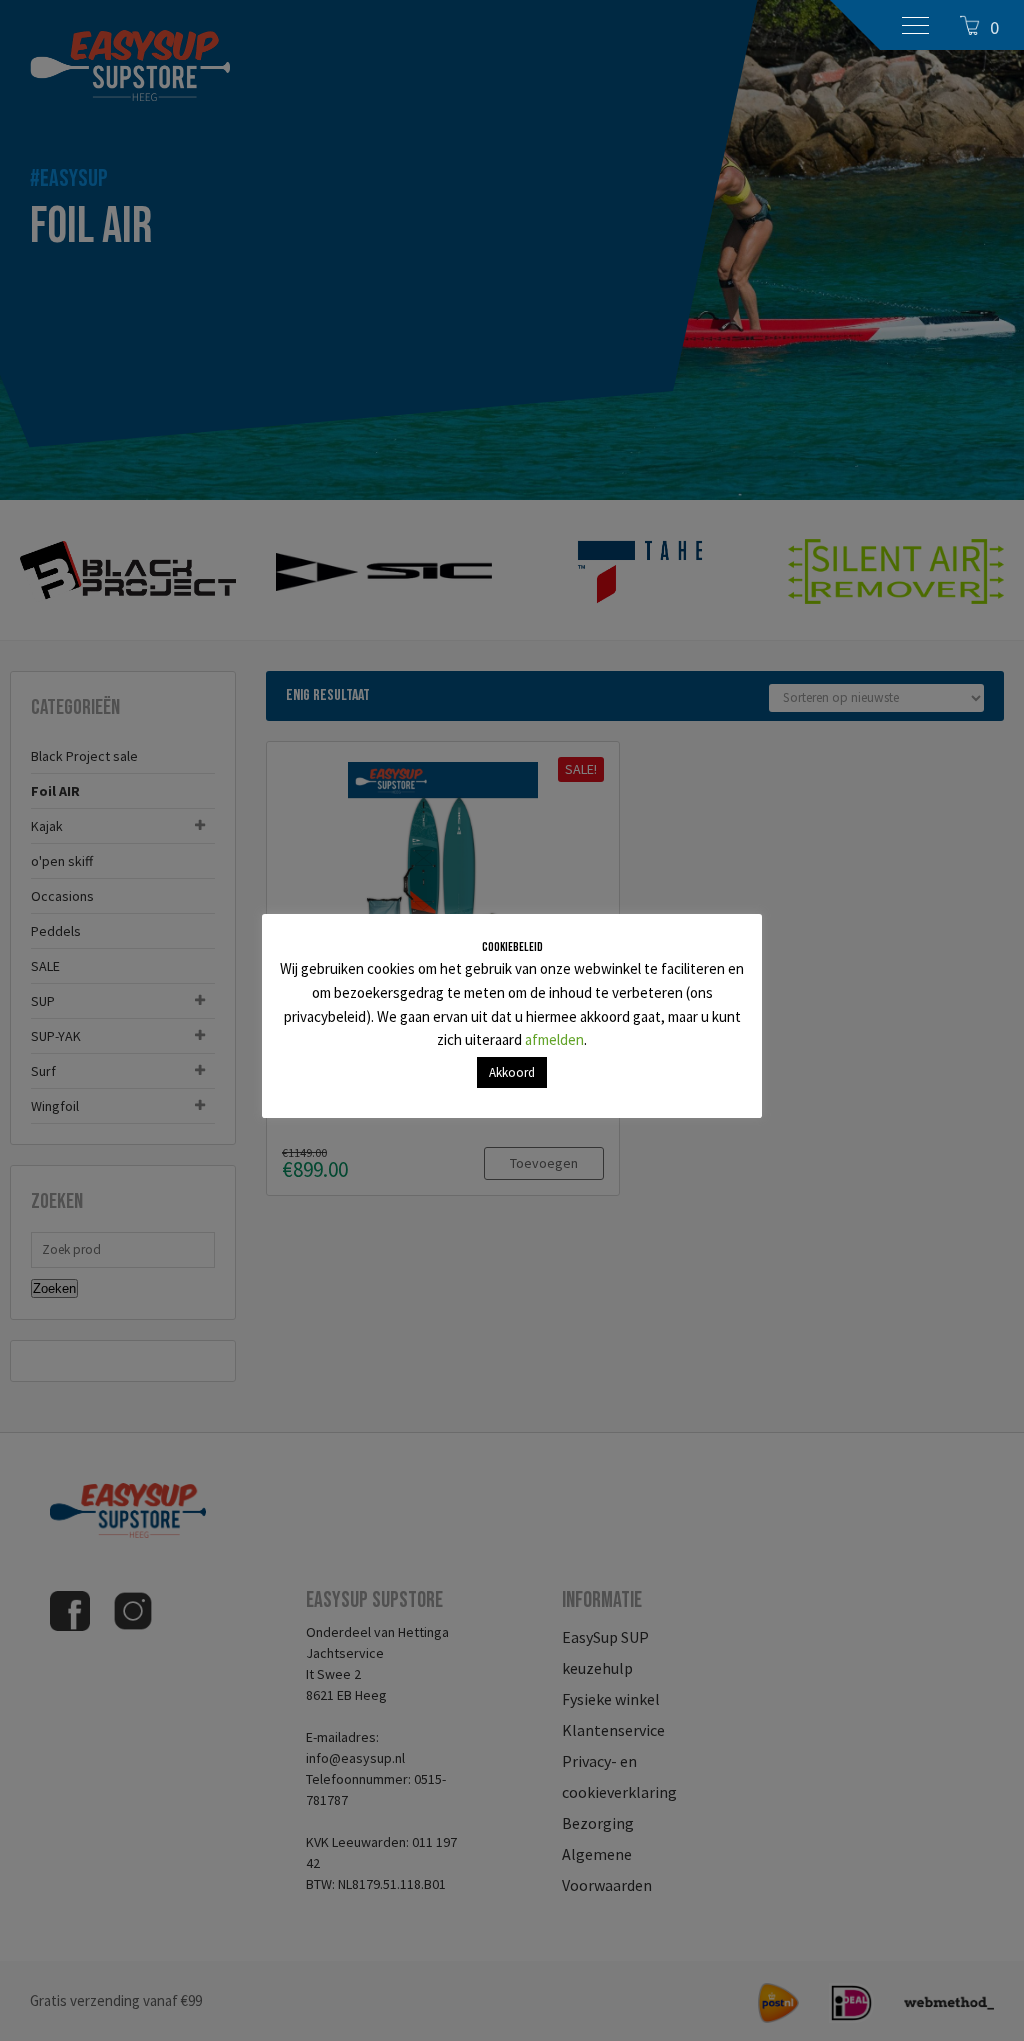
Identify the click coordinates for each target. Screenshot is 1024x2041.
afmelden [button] (554, 1039)
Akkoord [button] (512, 1072)
